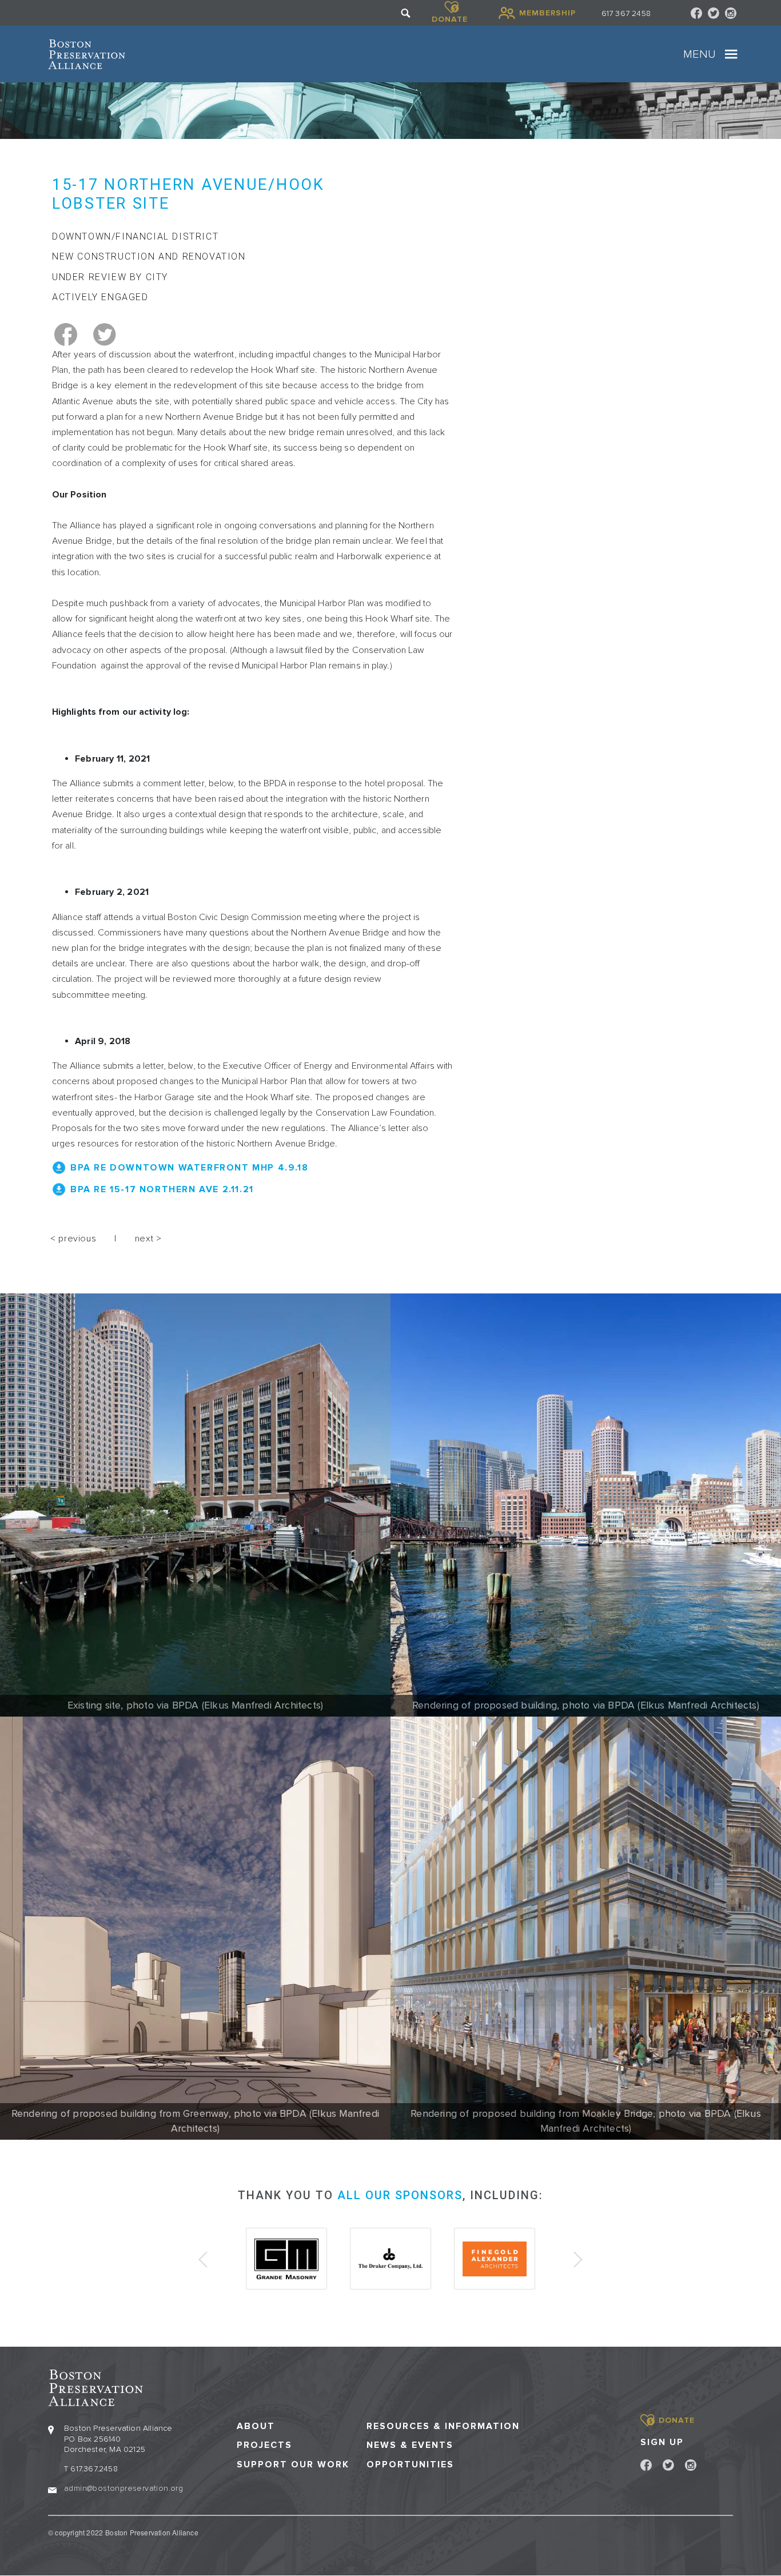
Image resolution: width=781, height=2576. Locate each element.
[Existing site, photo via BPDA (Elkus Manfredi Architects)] (195, 1505)
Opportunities (410, 2465)
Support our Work (293, 2465)
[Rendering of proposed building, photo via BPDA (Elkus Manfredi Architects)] (586, 1505)
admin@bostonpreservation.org (123, 2488)
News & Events (410, 2445)
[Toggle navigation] (731, 54)
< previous (73, 1239)
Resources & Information (443, 2426)
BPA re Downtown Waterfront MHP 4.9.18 (189, 1168)
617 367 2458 (626, 13)
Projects (264, 2445)
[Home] (87, 54)
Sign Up (662, 2442)
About (256, 2426)
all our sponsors (400, 2195)
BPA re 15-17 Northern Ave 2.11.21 (162, 1189)
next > (148, 1239)
